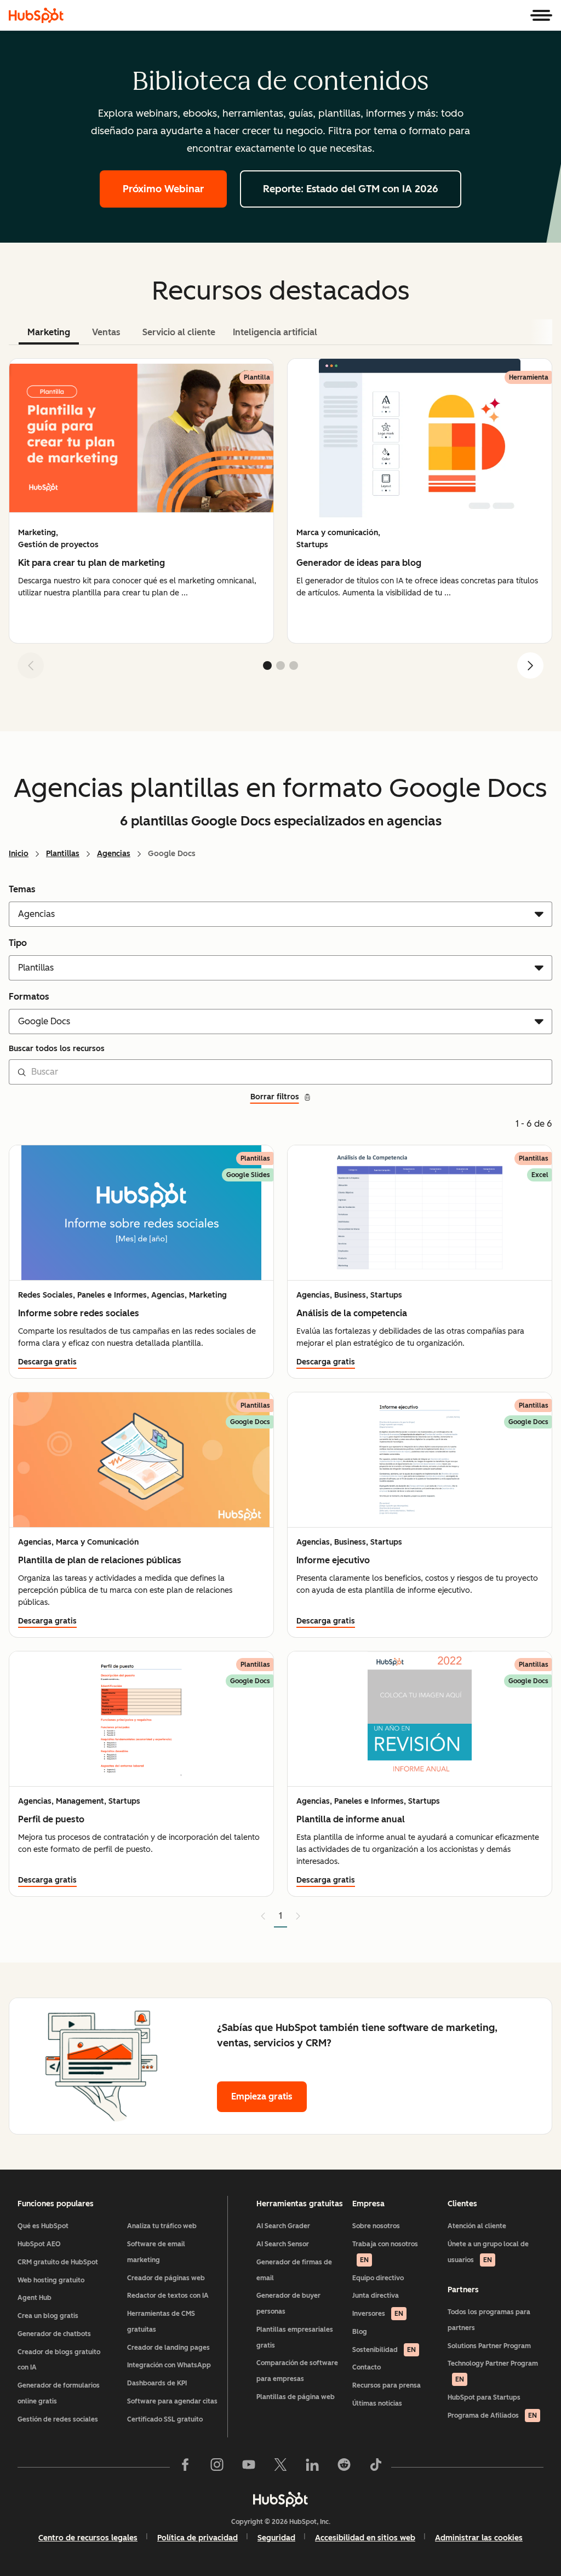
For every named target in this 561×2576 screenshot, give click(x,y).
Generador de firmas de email (294, 2270)
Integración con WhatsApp (169, 2365)
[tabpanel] (280, 523)
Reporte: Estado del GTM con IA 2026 (351, 189)
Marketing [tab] (49, 332)
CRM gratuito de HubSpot (58, 2262)
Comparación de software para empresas (297, 2371)
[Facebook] (185, 2467)
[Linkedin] (312, 2467)
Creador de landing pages (168, 2348)
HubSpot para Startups (484, 2397)
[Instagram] (217, 2467)
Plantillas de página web (296, 2397)
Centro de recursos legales (88, 2538)
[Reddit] (344, 2467)
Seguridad (276, 2538)
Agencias (114, 854)
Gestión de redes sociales (58, 2419)
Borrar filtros (275, 1097)
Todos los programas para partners (489, 2320)
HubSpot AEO (39, 2244)
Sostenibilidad (384, 2350)
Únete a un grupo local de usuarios (488, 2252)
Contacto (367, 2367)
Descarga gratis (47, 1362)
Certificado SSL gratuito (165, 2419)
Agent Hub (35, 2298)
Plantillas (63, 854)
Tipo (18, 943)
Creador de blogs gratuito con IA (59, 2360)
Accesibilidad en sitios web (365, 2538)
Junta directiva (376, 2296)
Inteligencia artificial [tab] (275, 332)
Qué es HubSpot (43, 2226)
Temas (22, 889)
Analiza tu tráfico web (162, 2226)
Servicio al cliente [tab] (179, 332)
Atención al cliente (477, 2226)
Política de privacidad (198, 2538)
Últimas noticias (377, 2403)
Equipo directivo (378, 2278)
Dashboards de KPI (157, 2383)
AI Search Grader (283, 2226)
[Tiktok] (376, 2467)
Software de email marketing (156, 2252)
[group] (141, 501)
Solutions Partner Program (489, 2346)
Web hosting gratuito (51, 2280)
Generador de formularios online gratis (59, 2393)
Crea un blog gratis (48, 2316)
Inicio (19, 854)
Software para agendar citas (172, 2401)
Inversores (378, 2314)
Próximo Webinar (163, 189)
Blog (360, 2332)
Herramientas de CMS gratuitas (161, 2322)
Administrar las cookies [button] (479, 2538)
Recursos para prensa (387, 2385)
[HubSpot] (36, 15)
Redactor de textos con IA (168, 2296)
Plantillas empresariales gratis (295, 2337)
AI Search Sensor (283, 2244)
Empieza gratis (262, 2096)
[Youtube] (249, 2467)
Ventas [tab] (106, 332)
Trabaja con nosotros (385, 2252)
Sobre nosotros (376, 2226)
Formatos (29, 997)
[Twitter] (280, 2467)
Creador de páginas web (166, 2278)
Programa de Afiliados (492, 2416)
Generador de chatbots (54, 2334)
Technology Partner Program (493, 2371)
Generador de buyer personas (288, 2304)
